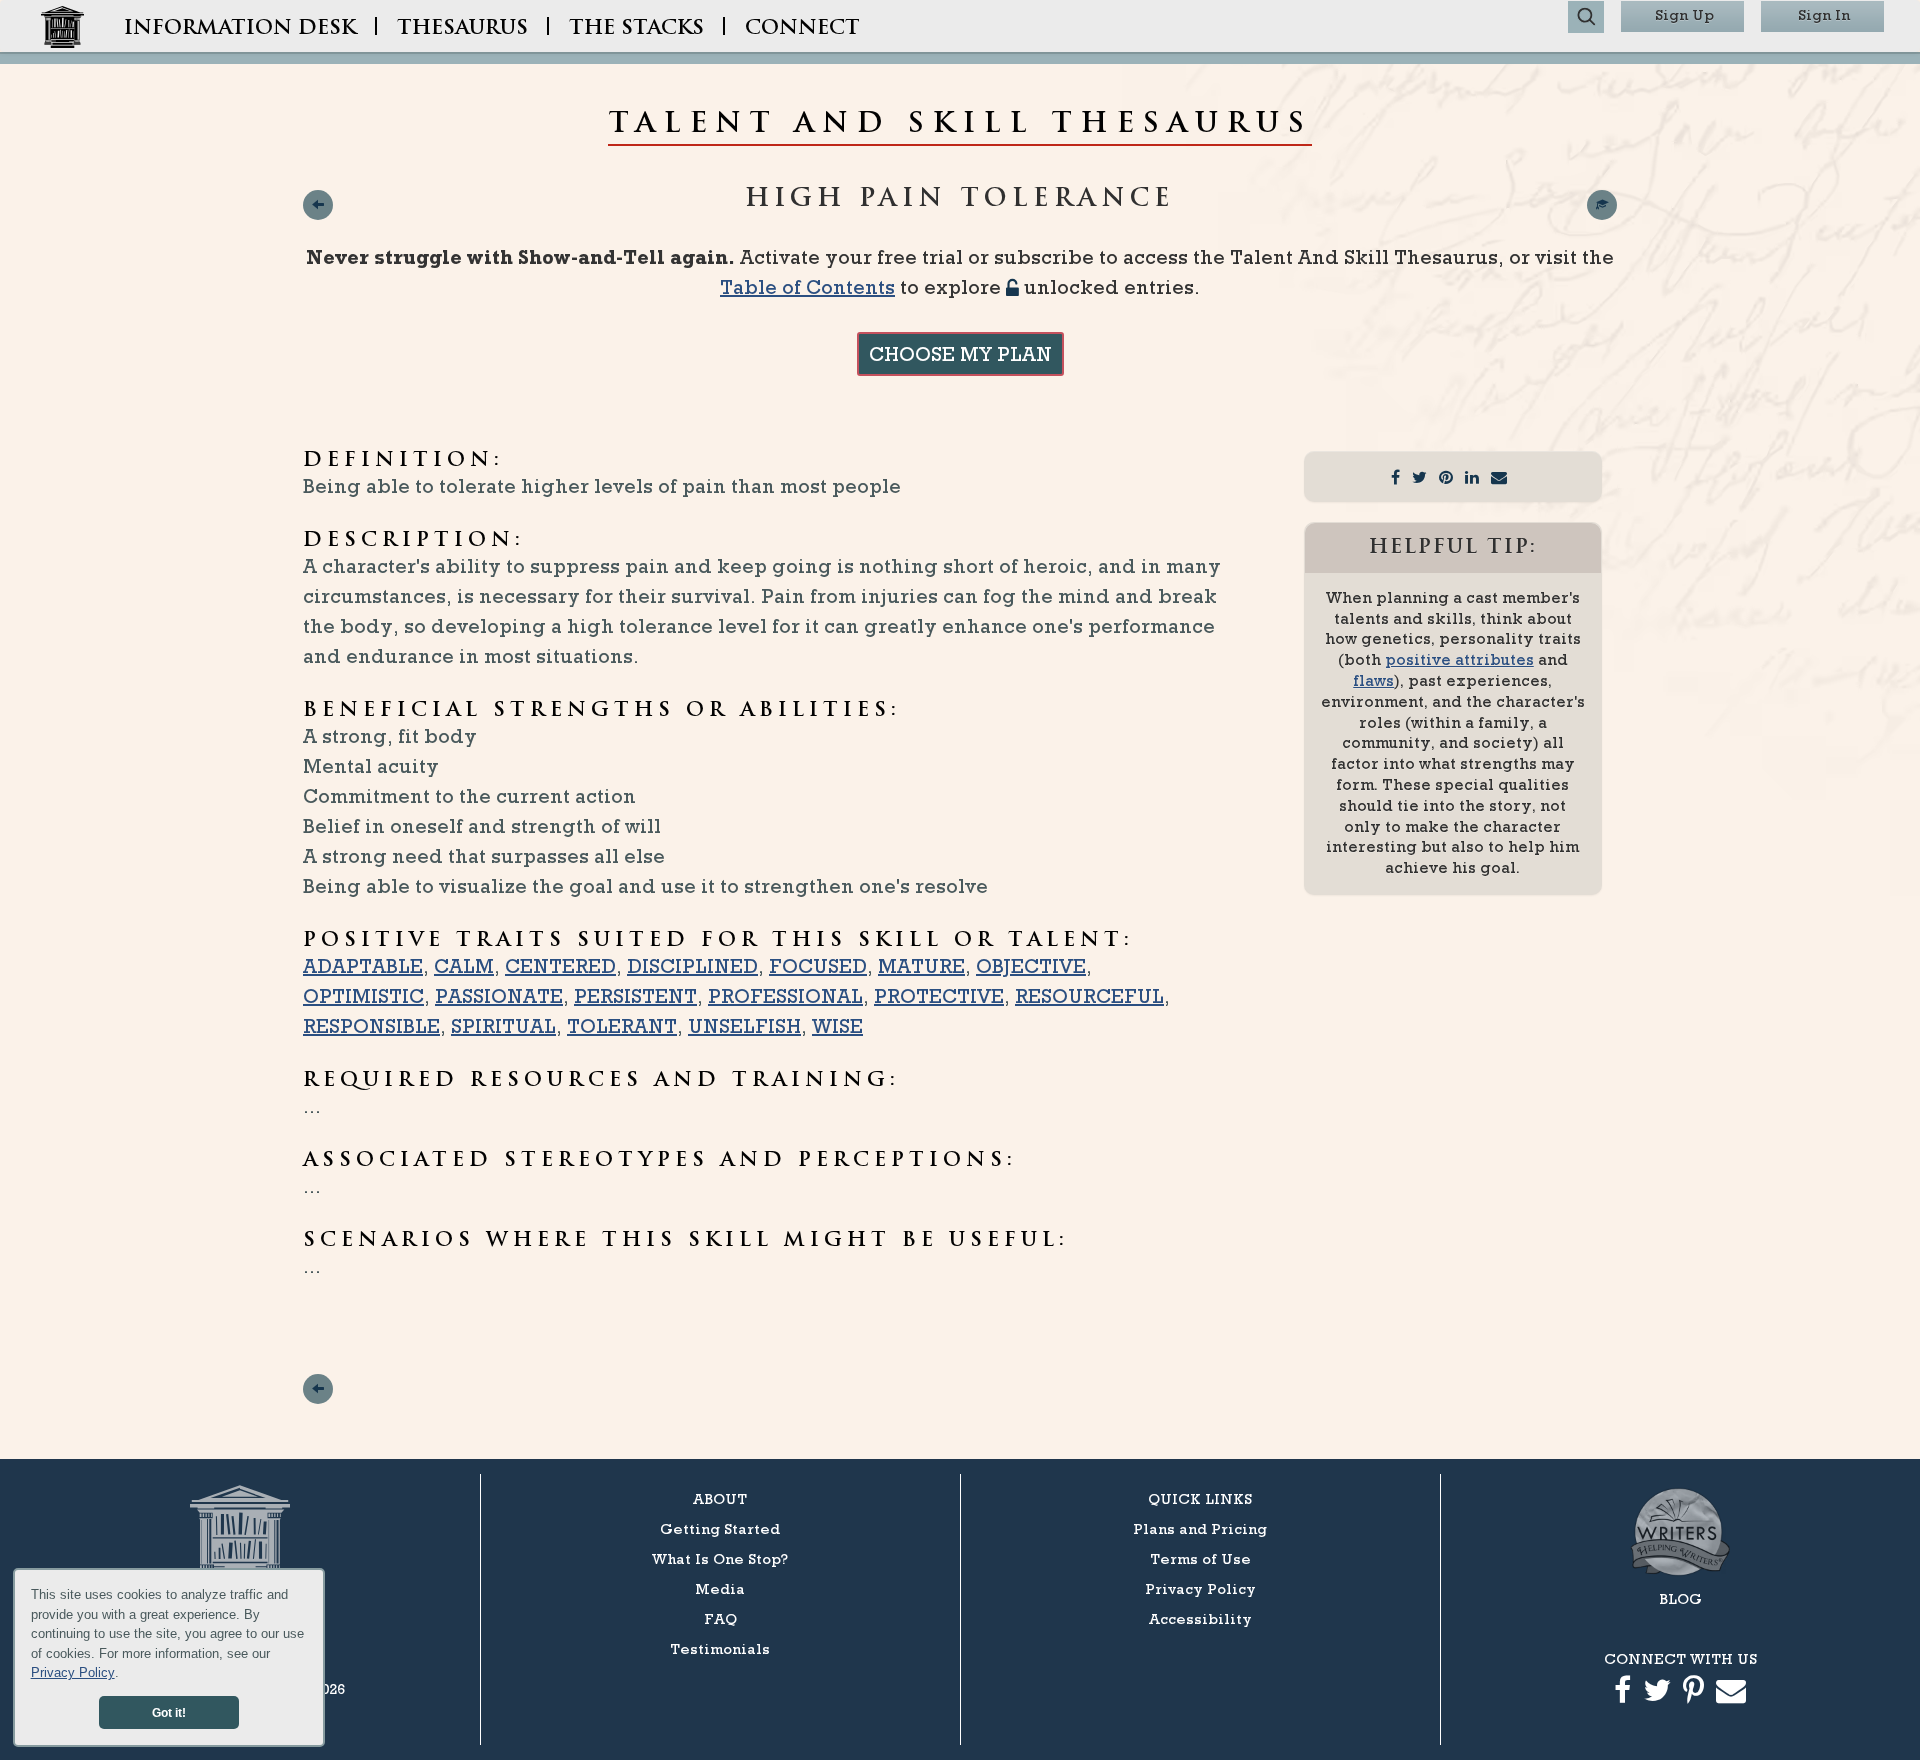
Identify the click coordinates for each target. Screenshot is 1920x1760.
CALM (464, 966)
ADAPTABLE (363, 966)
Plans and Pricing (1200, 1528)
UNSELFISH (744, 1026)
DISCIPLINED (692, 966)
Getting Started (720, 1528)
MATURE (921, 966)
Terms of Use (1200, 1558)
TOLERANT (622, 1026)
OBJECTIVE (1031, 966)
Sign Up (1684, 14)
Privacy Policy (73, 1672)
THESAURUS (462, 29)
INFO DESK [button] (240, 29)
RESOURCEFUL (1089, 996)
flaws (1373, 680)
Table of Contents (807, 287)
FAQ (720, 1618)
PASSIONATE (499, 996)
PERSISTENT (635, 996)
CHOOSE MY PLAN (960, 354)
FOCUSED (818, 966)
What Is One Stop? (720, 1558)
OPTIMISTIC (363, 996)
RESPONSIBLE (371, 1026)
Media (720, 1588)
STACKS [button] (636, 29)
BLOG (1680, 1598)
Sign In (1824, 14)
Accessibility (1200, 1618)
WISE (837, 1026)
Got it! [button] (169, 1712)
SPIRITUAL (503, 1026)
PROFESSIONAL (785, 996)
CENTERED (560, 966)
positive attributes (1459, 659)
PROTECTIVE (939, 996)
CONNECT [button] (802, 29)
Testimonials (720, 1648)
